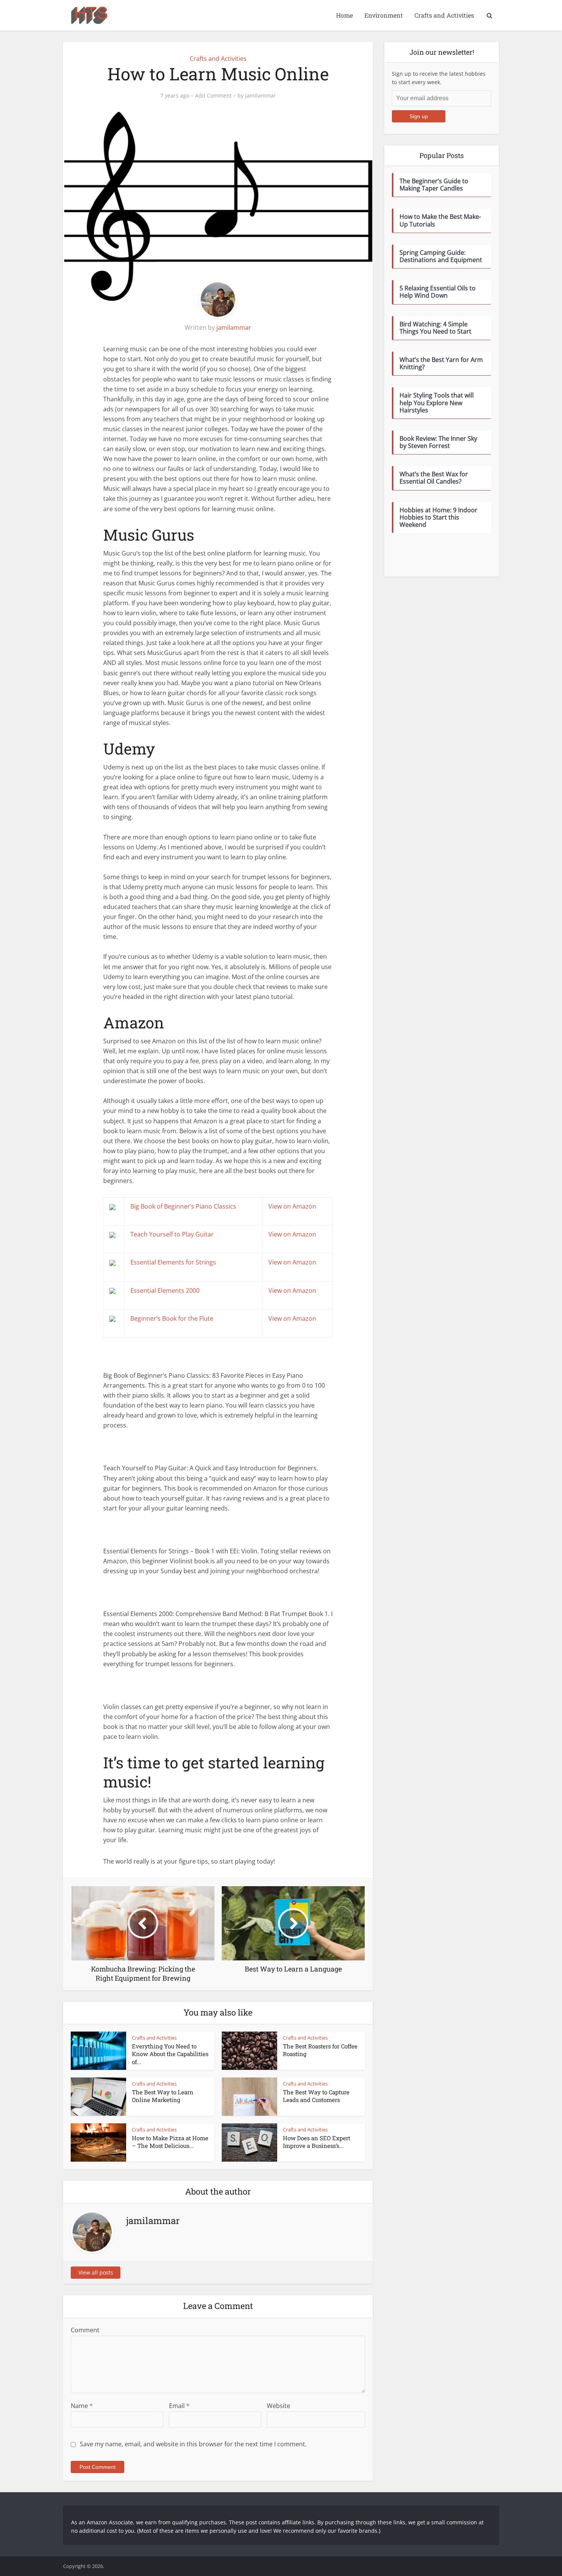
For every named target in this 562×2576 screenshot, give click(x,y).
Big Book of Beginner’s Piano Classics (183, 1206)
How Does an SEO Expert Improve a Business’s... (317, 2142)
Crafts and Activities (444, 15)
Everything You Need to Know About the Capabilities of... (170, 2054)
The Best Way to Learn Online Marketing (163, 2096)
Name (82, 2406)
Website (279, 2406)
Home (344, 15)
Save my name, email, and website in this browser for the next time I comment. (193, 2444)
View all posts (96, 2272)
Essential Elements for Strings (173, 1262)
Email (179, 2406)
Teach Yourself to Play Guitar (172, 1234)
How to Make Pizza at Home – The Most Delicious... (170, 2142)
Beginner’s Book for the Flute (172, 1318)
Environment (384, 15)
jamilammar (261, 96)
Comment (85, 2330)
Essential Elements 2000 (165, 1290)
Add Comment (213, 96)
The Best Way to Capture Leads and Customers (316, 2096)
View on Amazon (292, 1206)
